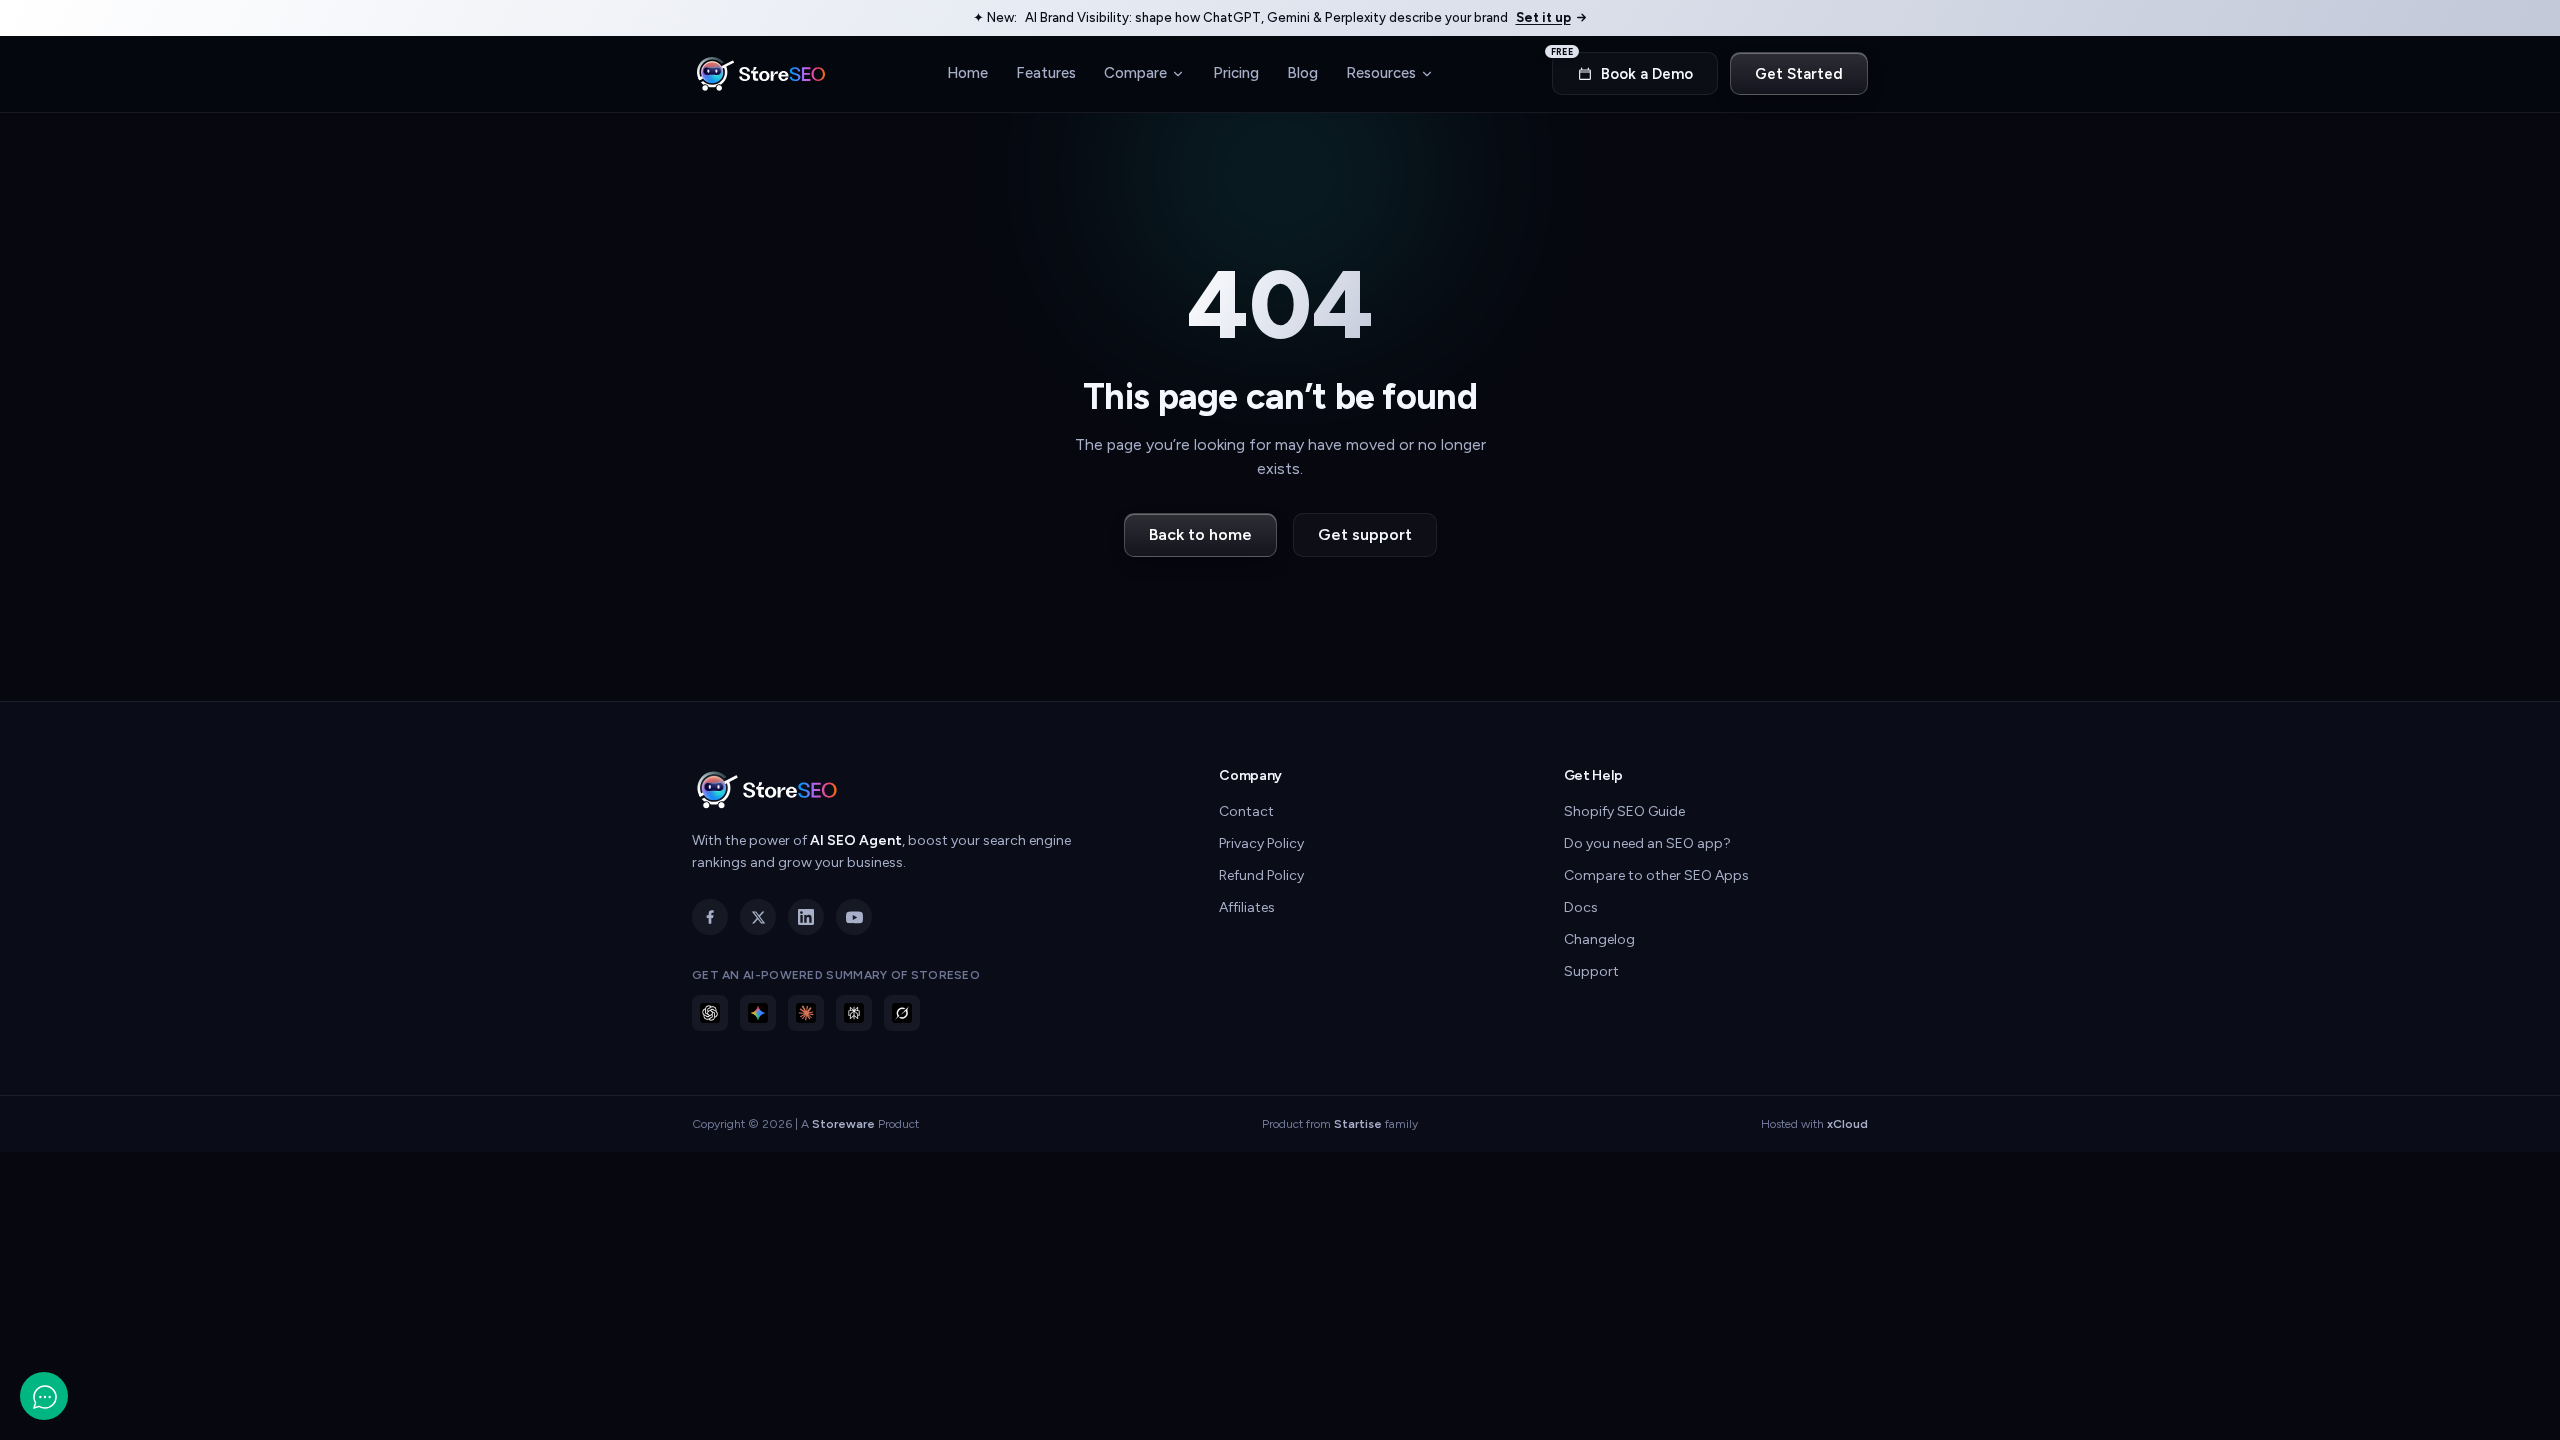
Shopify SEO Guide (1624, 811)
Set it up (1543, 17)
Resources (1381, 73)
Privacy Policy (1261, 843)
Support (1591, 971)
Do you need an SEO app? (1647, 843)
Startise (1358, 1124)
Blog (1302, 73)
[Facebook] (710, 917)
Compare (1135, 73)
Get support (1365, 534)
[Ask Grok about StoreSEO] (902, 1013)
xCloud (1847, 1124)
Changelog (1599, 939)
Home (967, 73)
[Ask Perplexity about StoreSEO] (854, 1013)
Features (1046, 73)
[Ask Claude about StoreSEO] (806, 1013)
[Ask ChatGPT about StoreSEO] (710, 1013)
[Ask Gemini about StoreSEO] (758, 1013)
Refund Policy (1261, 875)
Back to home (1200, 534)
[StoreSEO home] (761, 74)
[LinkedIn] (806, 917)
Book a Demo (1622, 67)
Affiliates (1247, 907)
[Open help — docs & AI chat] (44, 1396)
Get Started (1799, 74)
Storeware (843, 1124)
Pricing (1236, 73)
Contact (1246, 811)
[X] (758, 917)
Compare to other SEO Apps (1656, 875)
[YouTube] (854, 917)
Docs (1581, 907)
